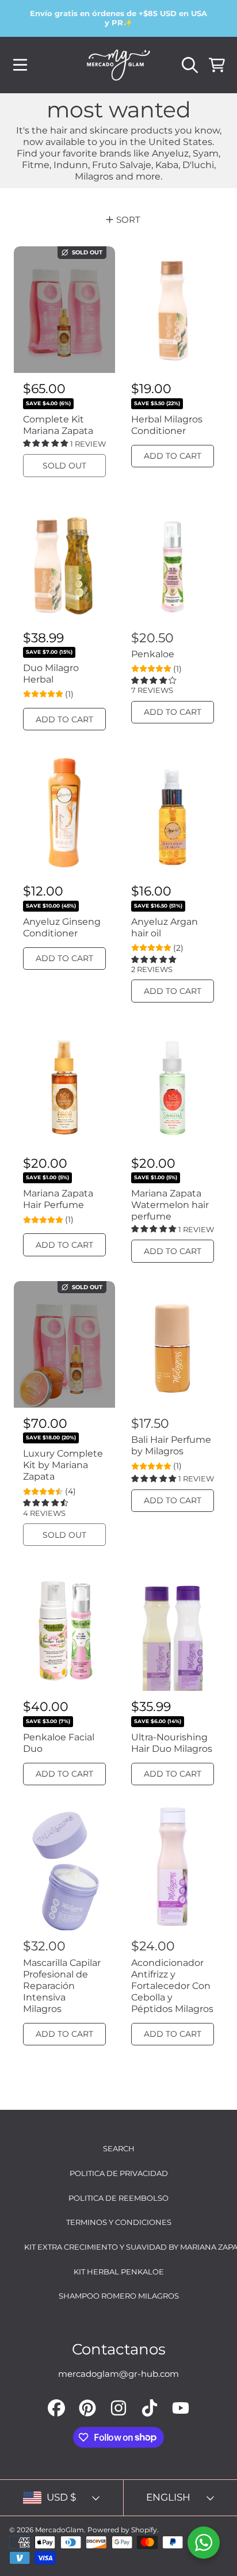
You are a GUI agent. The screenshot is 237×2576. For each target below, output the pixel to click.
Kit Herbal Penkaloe (119, 2272)
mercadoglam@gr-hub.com (118, 2374)
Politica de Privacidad (119, 2173)
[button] (20, 65)
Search (119, 2148)
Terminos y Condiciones (119, 2222)
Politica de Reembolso (118, 2198)
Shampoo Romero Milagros (119, 2296)
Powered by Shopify (122, 2530)
